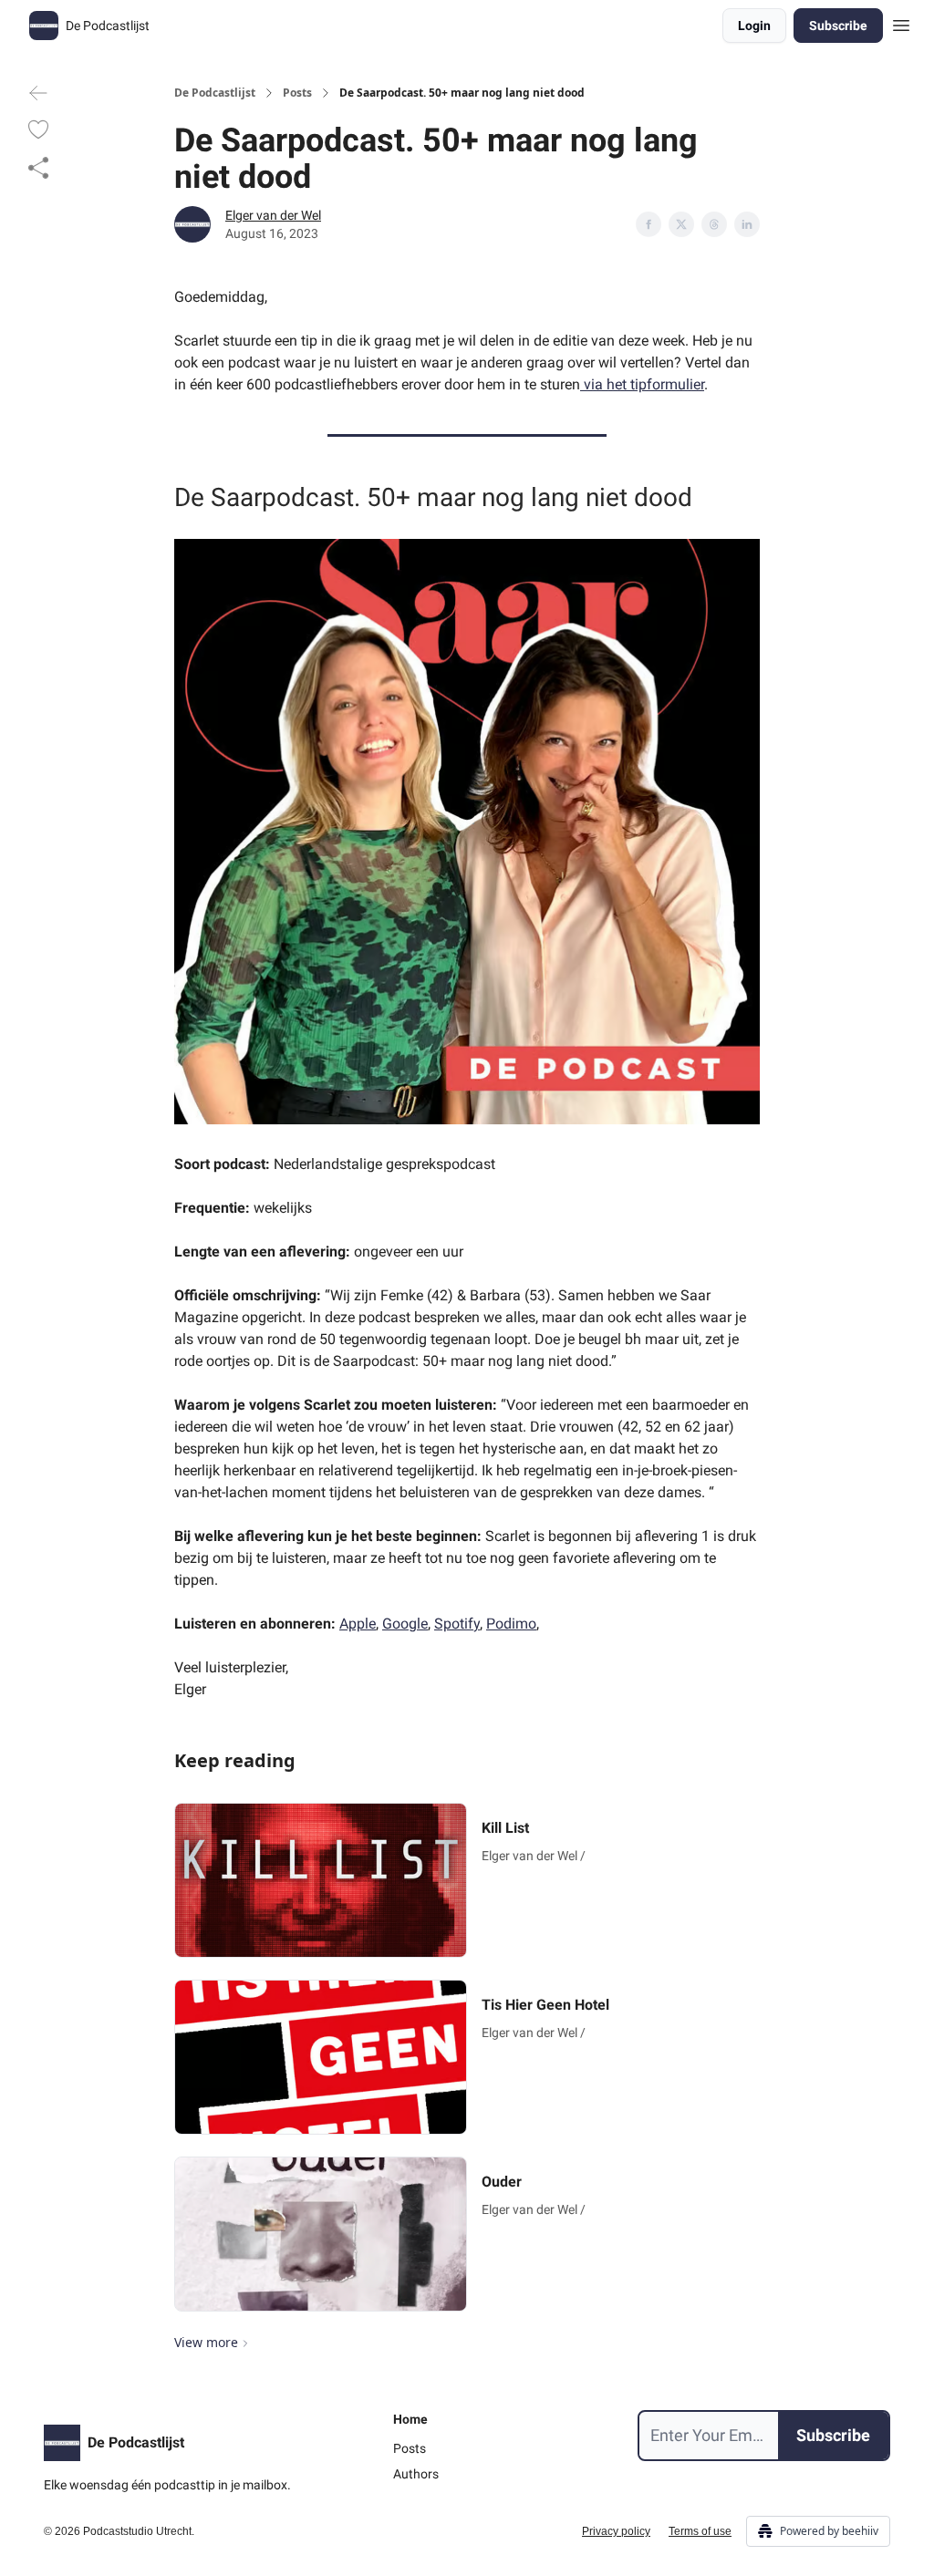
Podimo (511, 1624)
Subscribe (838, 26)
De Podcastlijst (215, 93)
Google (405, 1624)
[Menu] (901, 23)
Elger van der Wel (273, 215)
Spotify (457, 1624)
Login (754, 26)
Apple (358, 1624)
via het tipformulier (642, 384)
